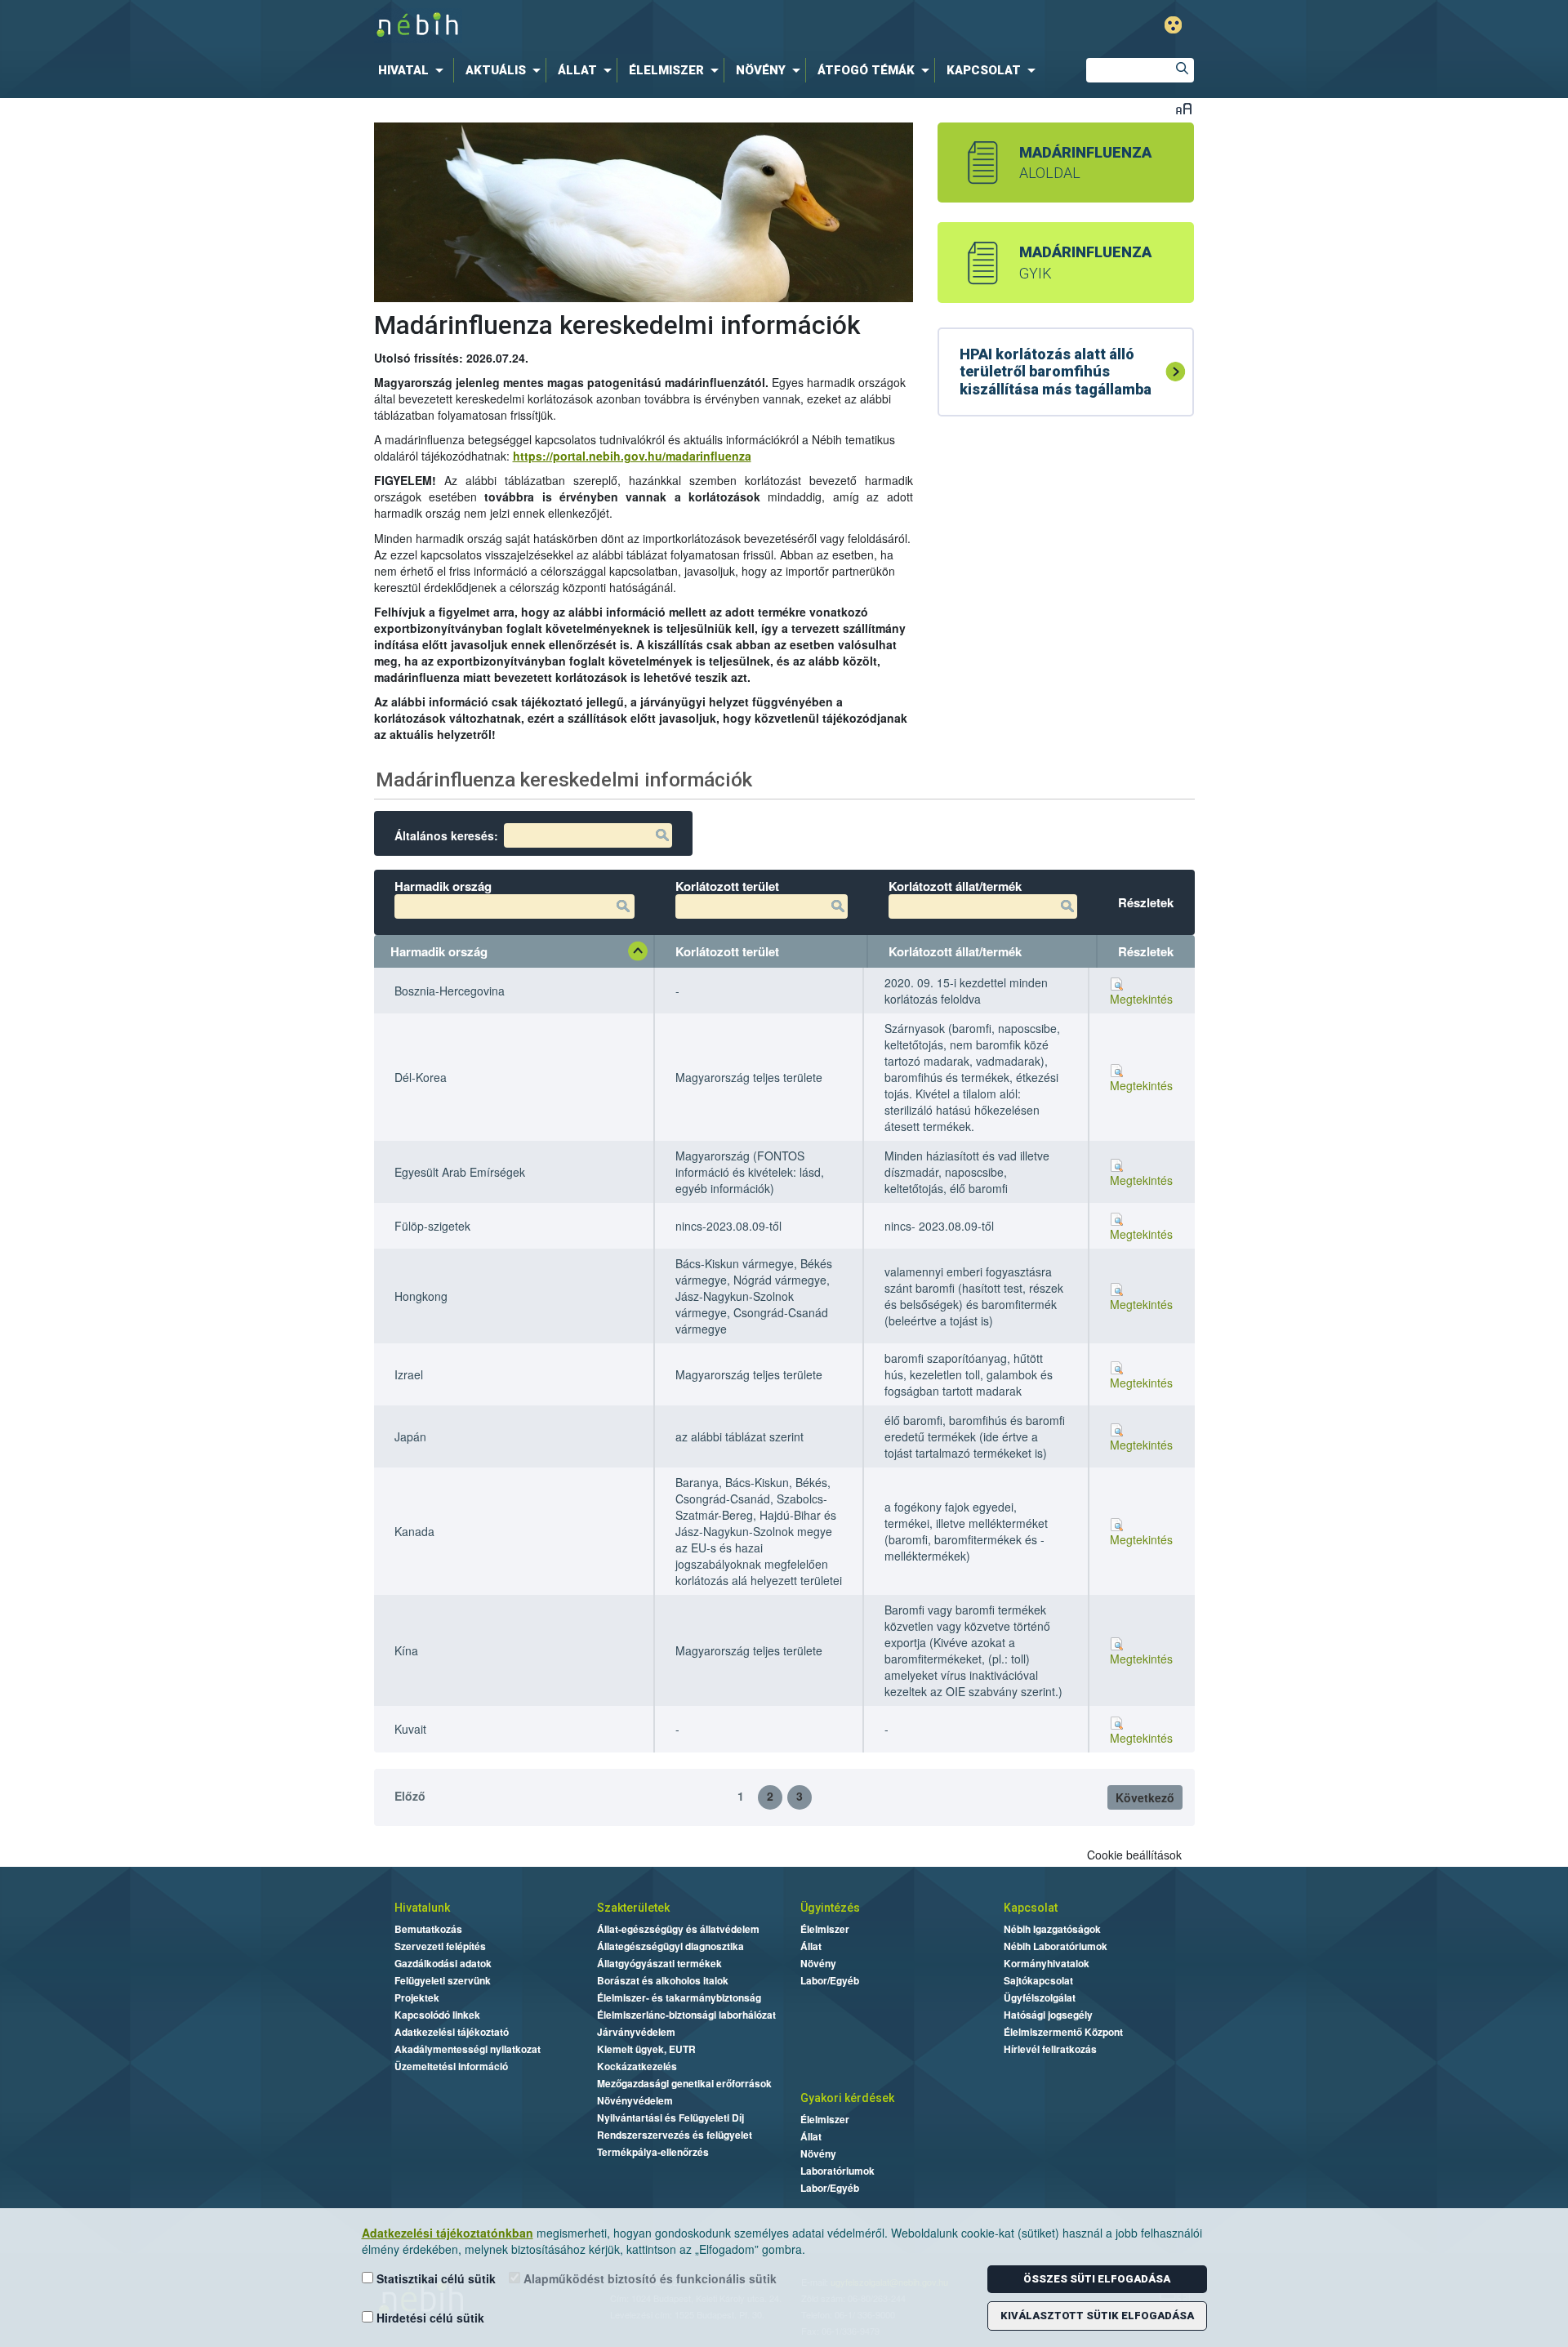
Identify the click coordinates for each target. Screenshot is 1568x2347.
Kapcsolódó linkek (437, 2015)
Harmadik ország (439, 951)
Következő (1145, 1797)
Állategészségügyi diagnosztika (670, 1946)
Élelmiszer (825, 1929)
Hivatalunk (422, 1908)
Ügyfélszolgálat (1040, 1997)
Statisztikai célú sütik (434, 2278)
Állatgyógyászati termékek (659, 1963)
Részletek (1146, 951)
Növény (818, 1963)
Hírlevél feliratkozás (1050, 2049)
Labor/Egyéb (830, 1980)
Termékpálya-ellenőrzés (653, 2152)
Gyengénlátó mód (1173, 25)
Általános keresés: (446, 835)
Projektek (417, 1997)
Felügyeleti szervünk (443, 1980)
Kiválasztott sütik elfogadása (1097, 2316)
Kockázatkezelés (637, 2066)
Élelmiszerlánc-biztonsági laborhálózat (686, 2015)
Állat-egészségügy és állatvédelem (678, 1929)
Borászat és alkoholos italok (663, 1980)
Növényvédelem (635, 2100)
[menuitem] (414, 70)
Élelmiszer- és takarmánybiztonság (679, 1997)
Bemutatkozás (428, 1929)
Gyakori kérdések (847, 2098)
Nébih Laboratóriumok (1056, 1946)
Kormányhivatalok (1047, 1963)
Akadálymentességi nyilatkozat (468, 2049)
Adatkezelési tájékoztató (452, 2032)
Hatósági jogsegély (1048, 2015)
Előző (410, 1796)
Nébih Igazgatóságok (1052, 1929)
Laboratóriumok (837, 2171)
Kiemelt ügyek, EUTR (646, 2049)
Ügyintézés (830, 1908)
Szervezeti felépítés (440, 1946)
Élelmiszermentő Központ (1063, 2032)
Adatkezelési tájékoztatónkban (448, 2233)
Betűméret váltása (1184, 108)
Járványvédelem (636, 2032)
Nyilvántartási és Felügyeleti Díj (670, 2118)
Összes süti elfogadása (1097, 2279)
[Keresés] (1182, 70)
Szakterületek (633, 1908)
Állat (811, 1946)
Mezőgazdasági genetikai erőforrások (684, 2083)
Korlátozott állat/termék (955, 951)
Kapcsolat (1031, 1908)
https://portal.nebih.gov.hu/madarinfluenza (632, 456)
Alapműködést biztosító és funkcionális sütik (648, 2278)
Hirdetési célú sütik (429, 2318)
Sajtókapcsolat (1038, 1980)
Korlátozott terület (727, 951)
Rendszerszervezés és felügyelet (675, 2135)
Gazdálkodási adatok (443, 1963)
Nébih (614, 26)
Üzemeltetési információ (451, 2066)
